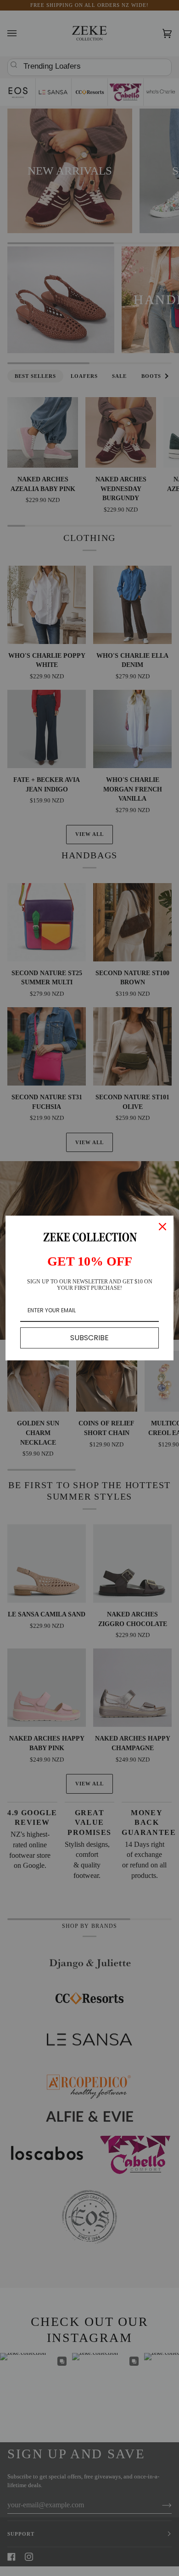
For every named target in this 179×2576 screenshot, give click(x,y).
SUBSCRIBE (89, 1338)
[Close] (162, 1227)
